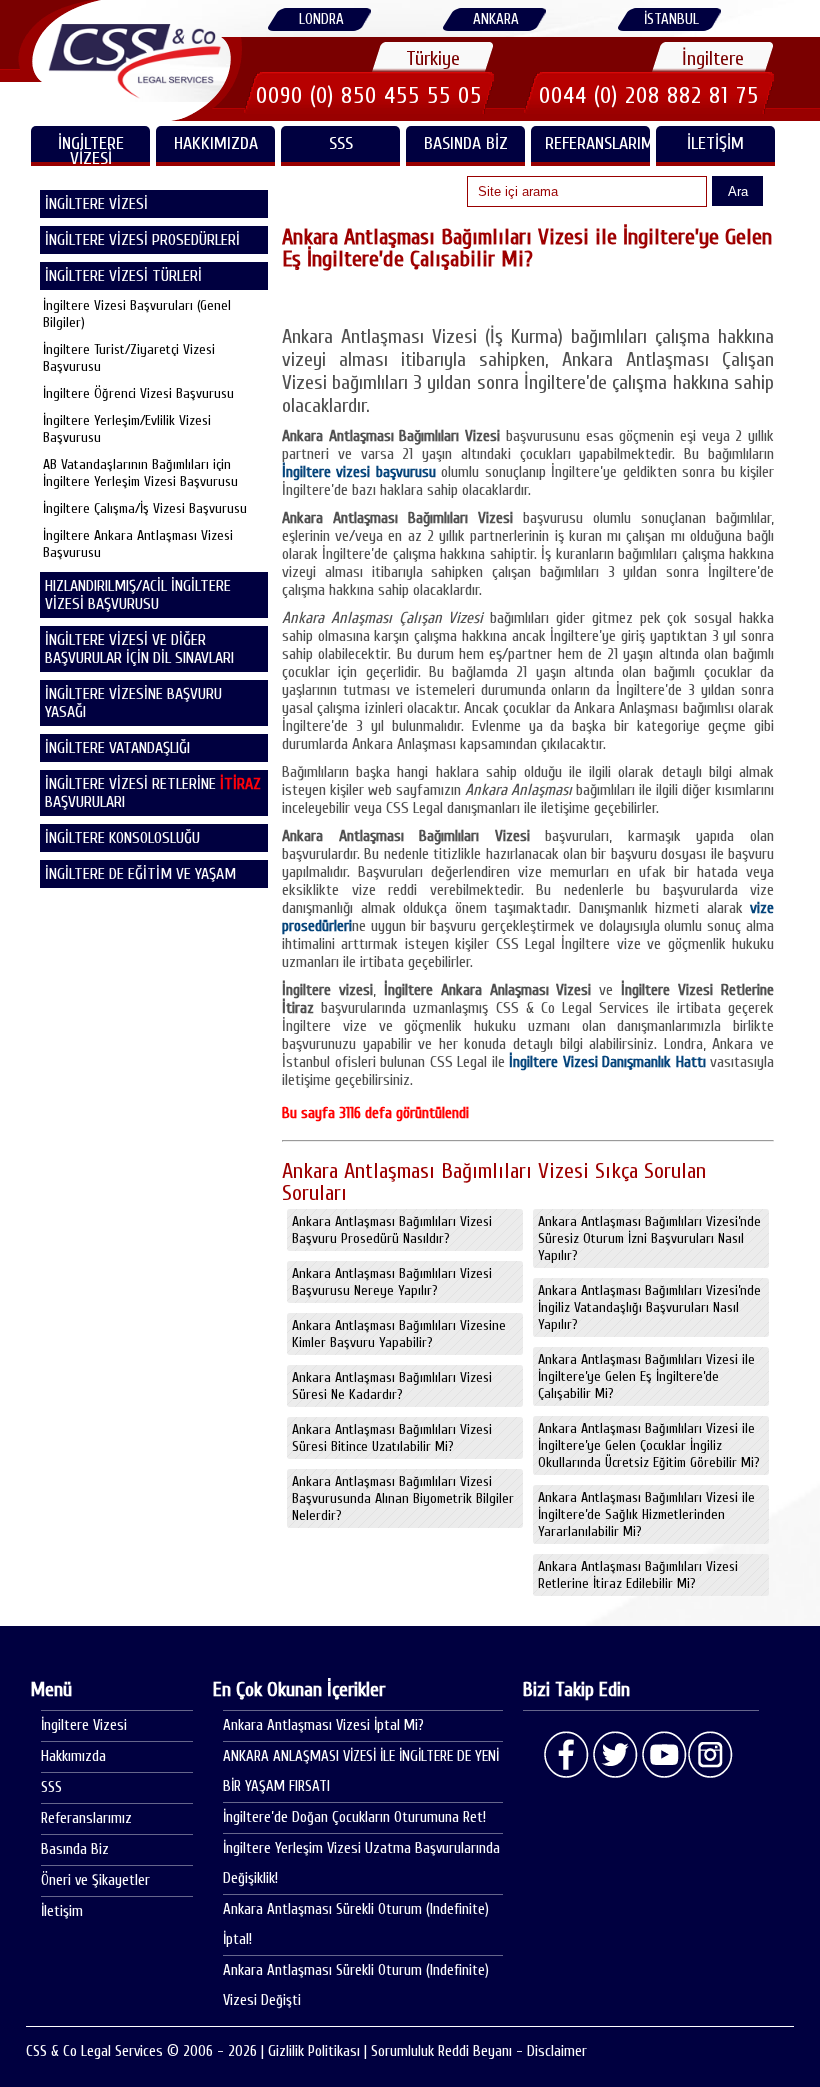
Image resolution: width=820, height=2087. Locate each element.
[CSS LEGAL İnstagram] (711, 1755)
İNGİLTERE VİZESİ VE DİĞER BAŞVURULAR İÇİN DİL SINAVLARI (139, 649)
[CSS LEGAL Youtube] (663, 1755)
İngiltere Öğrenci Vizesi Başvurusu (138, 393)
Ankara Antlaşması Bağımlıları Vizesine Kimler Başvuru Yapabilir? (399, 1334)
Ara (738, 191)
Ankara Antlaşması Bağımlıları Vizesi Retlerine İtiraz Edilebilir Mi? (638, 1575)
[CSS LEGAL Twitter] (615, 1755)
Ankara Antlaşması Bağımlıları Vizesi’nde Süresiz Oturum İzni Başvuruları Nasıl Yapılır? (649, 1238)
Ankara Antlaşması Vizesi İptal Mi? (323, 1725)
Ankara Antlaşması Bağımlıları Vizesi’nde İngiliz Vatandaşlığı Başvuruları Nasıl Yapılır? (649, 1307)
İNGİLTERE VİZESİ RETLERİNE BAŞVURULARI (153, 793)
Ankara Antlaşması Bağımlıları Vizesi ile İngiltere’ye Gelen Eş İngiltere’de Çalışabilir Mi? (646, 1376)
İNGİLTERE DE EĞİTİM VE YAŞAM (140, 874)
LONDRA (321, 19)
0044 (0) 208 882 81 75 (649, 95)
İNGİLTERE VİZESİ (91, 149)
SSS (341, 143)
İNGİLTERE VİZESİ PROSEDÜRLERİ (142, 240)
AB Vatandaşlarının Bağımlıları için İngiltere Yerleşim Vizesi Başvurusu (140, 473)
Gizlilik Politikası (314, 2051)
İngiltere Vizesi (84, 1725)
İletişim (715, 143)
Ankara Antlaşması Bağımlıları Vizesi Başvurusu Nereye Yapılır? (392, 1282)
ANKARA (496, 19)
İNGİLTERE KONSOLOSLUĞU (122, 838)
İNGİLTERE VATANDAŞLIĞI (117, 748)
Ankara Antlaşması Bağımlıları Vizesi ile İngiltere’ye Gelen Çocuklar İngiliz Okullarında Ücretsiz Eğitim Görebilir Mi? (649, 1445)
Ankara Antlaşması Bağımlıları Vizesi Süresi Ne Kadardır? (392, 1386)
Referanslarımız (597, 143)
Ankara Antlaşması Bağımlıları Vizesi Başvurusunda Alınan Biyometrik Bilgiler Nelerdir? (403, 1498)
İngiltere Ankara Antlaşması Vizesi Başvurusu (138, 544)
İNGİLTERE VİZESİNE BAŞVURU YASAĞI (133, 703)
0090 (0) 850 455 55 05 (369, 95)
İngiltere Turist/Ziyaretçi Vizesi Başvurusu (129, 358)
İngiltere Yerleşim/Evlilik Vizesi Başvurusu (127, 429)
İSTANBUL (671, 19)
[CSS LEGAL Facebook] (567, 1755)
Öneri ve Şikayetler (95, 1880)
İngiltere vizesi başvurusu (359, 472)
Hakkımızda (216, 143)
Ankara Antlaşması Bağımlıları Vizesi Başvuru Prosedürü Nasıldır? (392, 1230)
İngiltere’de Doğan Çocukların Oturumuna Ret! (354, 1817)
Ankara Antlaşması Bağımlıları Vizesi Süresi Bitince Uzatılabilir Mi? (392, 1438)
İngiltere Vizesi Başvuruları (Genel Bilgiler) (137, 314)
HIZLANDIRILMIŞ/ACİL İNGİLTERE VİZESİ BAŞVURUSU (138, 595)
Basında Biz (466, 143)
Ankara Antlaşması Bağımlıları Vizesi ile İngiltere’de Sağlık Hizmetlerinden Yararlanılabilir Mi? (646, 1514)
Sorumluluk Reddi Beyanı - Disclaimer (479, 2051)
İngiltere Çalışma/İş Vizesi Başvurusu (145, 508)
